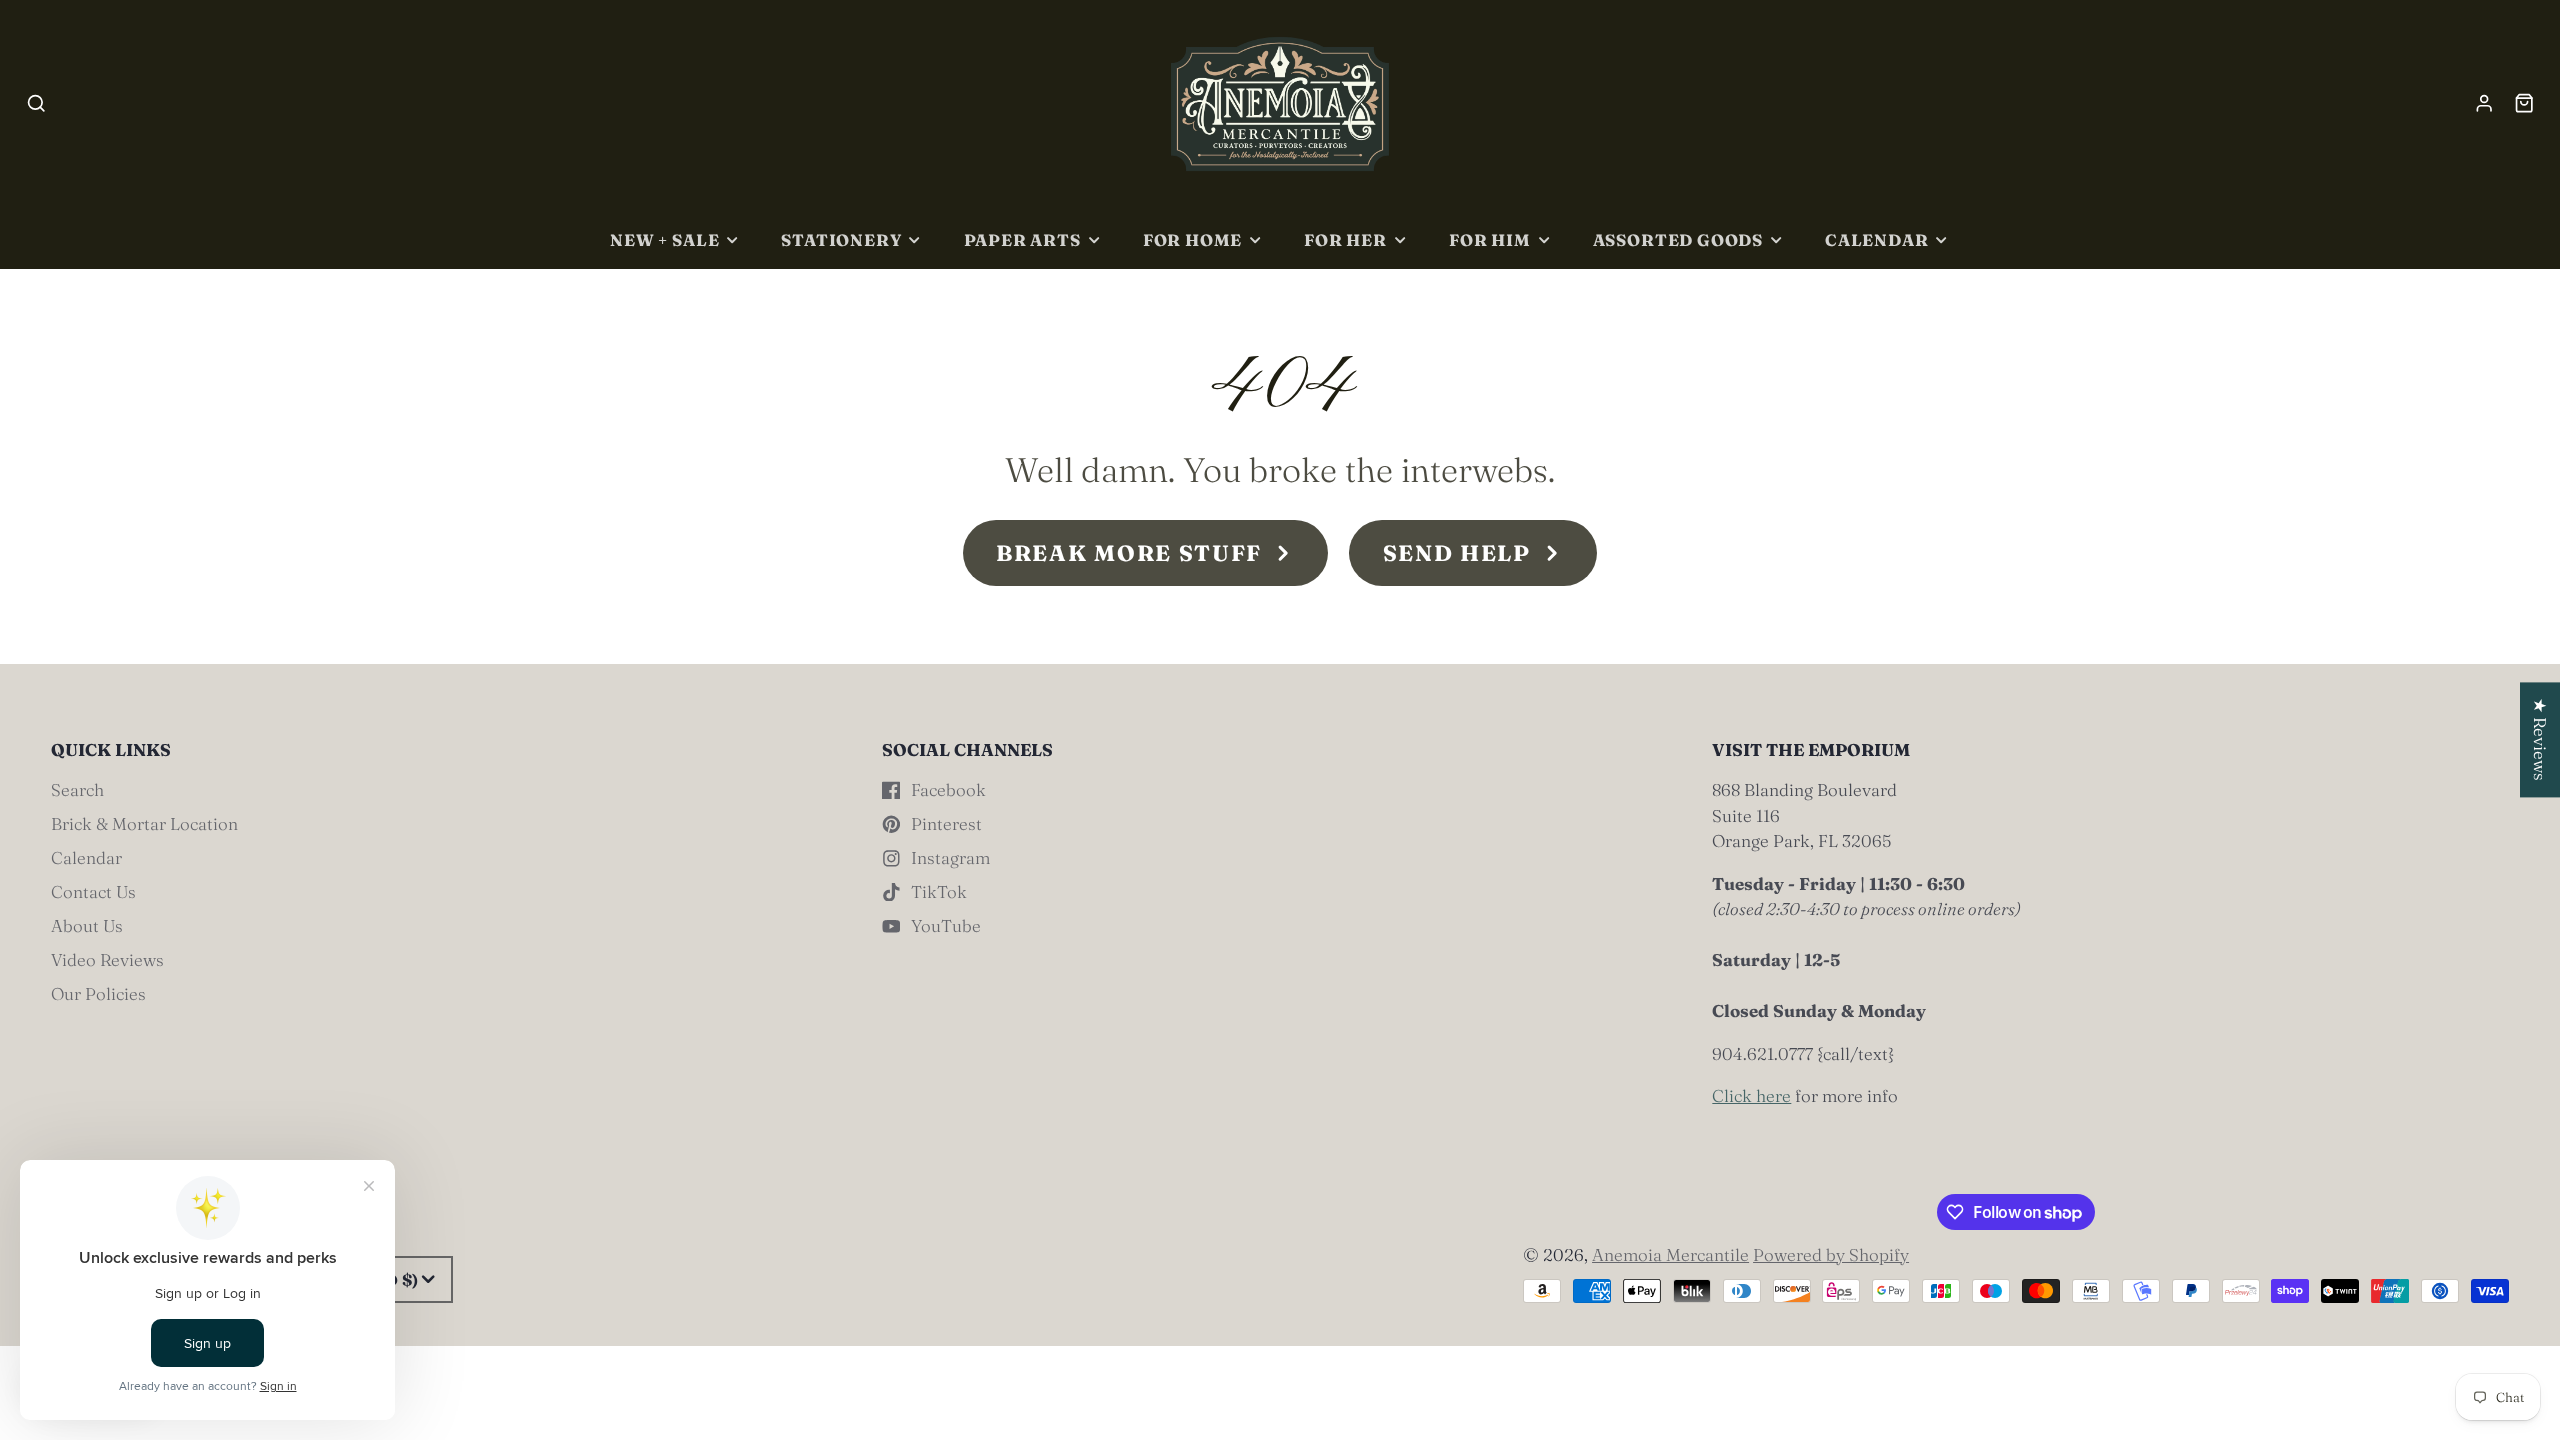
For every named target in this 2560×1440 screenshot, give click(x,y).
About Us (87, 925)
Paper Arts (1022, 240)
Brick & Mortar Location (144, 823)
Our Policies (98, 993)
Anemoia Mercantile (1670, 1254)
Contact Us (93, 891)
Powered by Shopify (1831, 1254)
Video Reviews (107, 959)
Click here (1751, 1095)
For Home (1193, 240)
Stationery (841, 240)
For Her (1345, 240)
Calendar (1877, 240)
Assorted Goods (1678, 240)
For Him (1490, 240)
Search (77, 789)
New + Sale (664, 240)
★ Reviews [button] (2540, 739)
